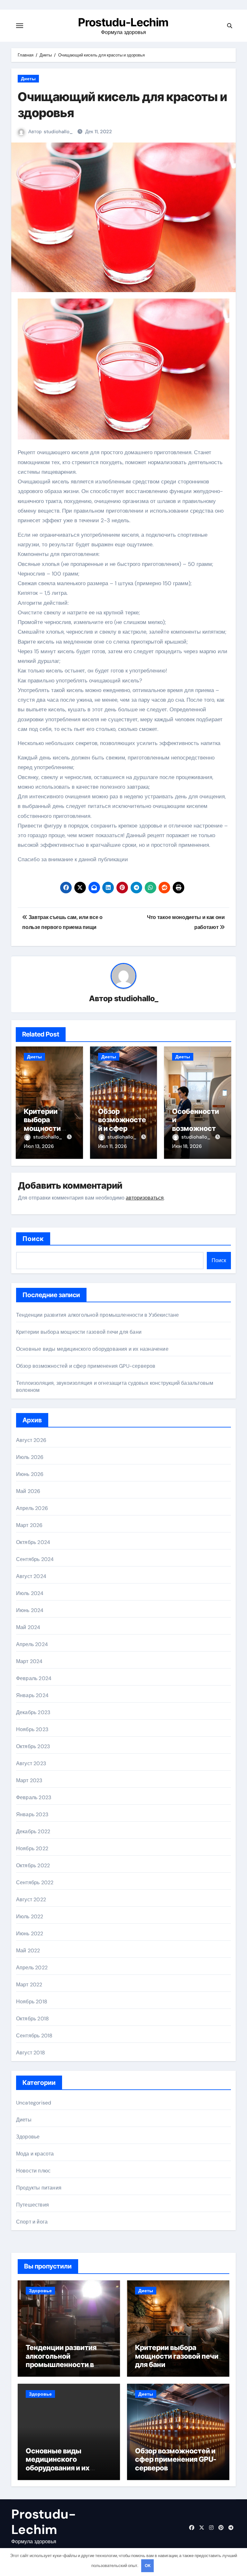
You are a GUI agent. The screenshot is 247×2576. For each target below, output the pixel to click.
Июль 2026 (30, 1457)
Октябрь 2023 (33, 1746)
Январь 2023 (32, 1814)
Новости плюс (33, 2171)
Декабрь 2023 (33, 1712)
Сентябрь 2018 (34, 2036)
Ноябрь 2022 (32, 1848)
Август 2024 (31, 1576)
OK (148, 2566)
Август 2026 (31, 1440)
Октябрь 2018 (32, 2019)
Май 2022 (28, 1951)
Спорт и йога (32, 2222)
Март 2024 (29, 1661)
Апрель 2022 (32, 1968)
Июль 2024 (30, 1593)
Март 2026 (29, 1525)
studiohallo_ (58, 132)
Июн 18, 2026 (187, 1146)
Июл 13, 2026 (39, 1146)
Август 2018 (31, 2053)
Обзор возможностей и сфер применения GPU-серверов (123, 1128)
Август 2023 (31, 1763)
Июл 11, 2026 (112, 1146)
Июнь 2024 (30, 1610)
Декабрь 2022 (33, 1831)
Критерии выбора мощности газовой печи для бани (46, 1128)
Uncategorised (34, 2103)
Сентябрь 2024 (35, 1559)
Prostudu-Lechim (123, 22)
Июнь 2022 (30, 1934)
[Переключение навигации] (20, 26)
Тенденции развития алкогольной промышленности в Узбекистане (98, 1315)
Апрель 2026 (32, 1508)
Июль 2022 (30, 1917)
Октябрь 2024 (33, 1542)
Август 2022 (31, 1899)
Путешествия (32, 2205)
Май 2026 (28, 1491)
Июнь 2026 (30, 1474)
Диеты (28, 79)
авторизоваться (145, 1198)
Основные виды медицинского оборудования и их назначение (92, 1349)
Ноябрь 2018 (32, 2002)
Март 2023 (29, 1780)
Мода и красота (35, 2154)
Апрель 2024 (32, 1644)
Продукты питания (39, 2188)
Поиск (33, 1239)
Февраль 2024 (34, 1678)
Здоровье (28, 2137)
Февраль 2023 (34, 1797)
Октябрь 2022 (33, 1865)
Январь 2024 (32, 1695)
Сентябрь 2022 (35, 1882)
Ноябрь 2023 (32, 1729)
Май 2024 (28, 1627)
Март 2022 (29, 1985)
